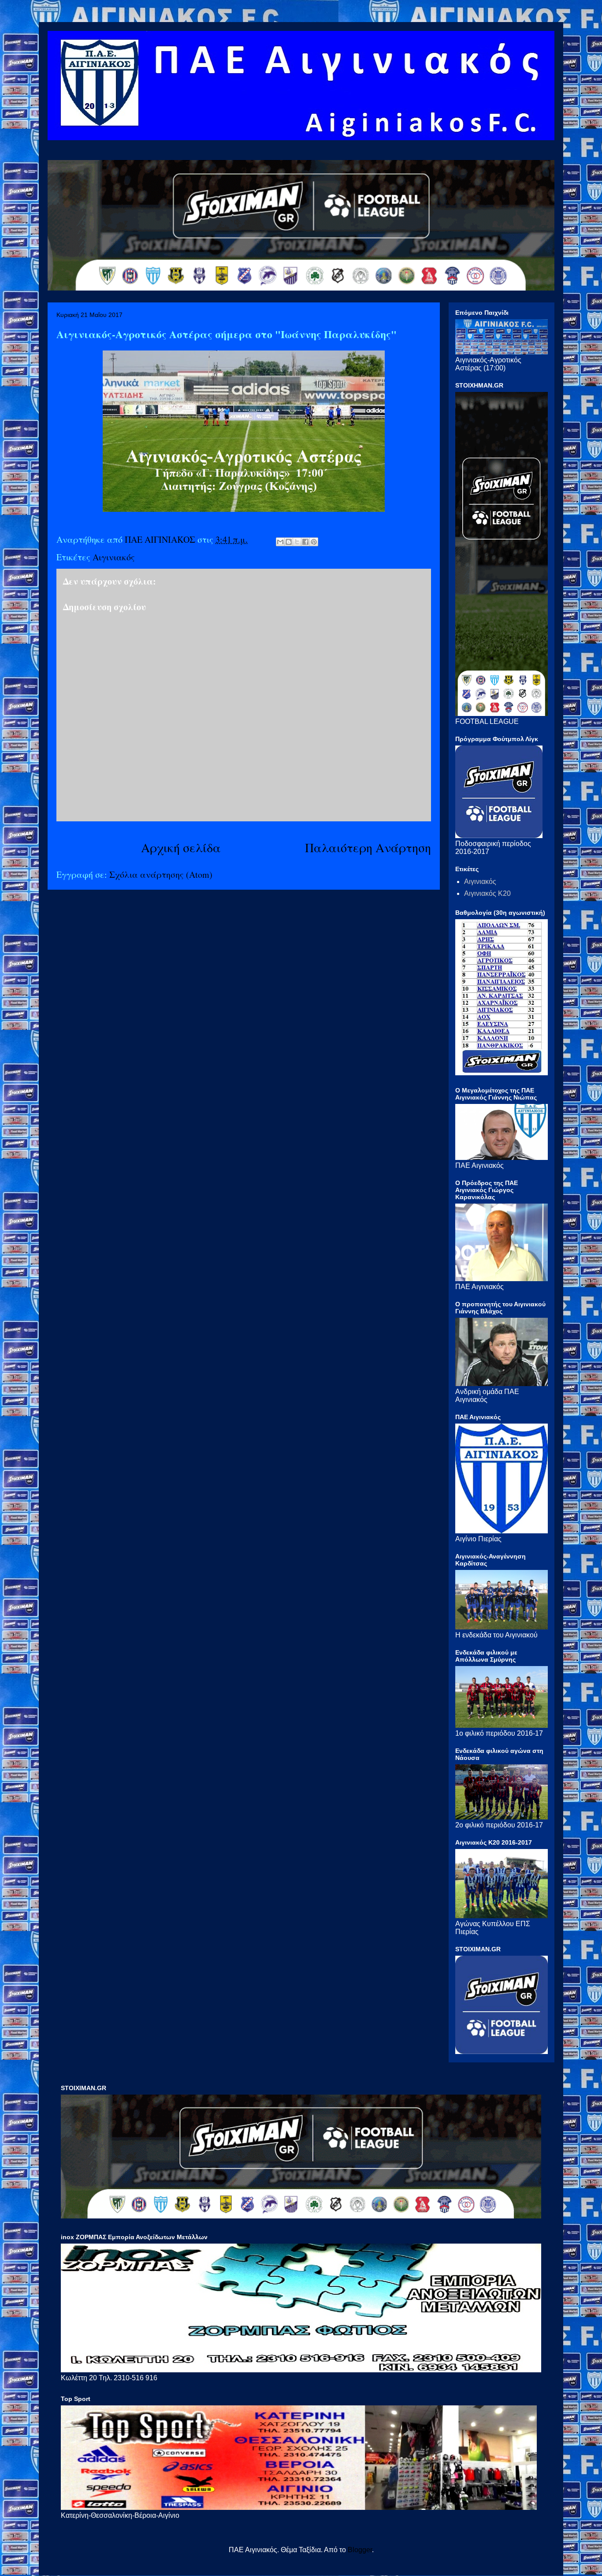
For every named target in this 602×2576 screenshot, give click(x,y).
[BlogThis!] (289, 542)
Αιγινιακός (114, 557)
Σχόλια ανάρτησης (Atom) (161, 874)
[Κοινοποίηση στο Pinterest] (314, 542)
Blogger (360, 2550)
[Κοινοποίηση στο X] (297, 542)
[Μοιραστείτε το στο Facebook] (305, 542)
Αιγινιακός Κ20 (487, 893)
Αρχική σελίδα (181, 847)
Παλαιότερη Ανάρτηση (368, 847)
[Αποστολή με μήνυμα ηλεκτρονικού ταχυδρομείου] (280, 542)
